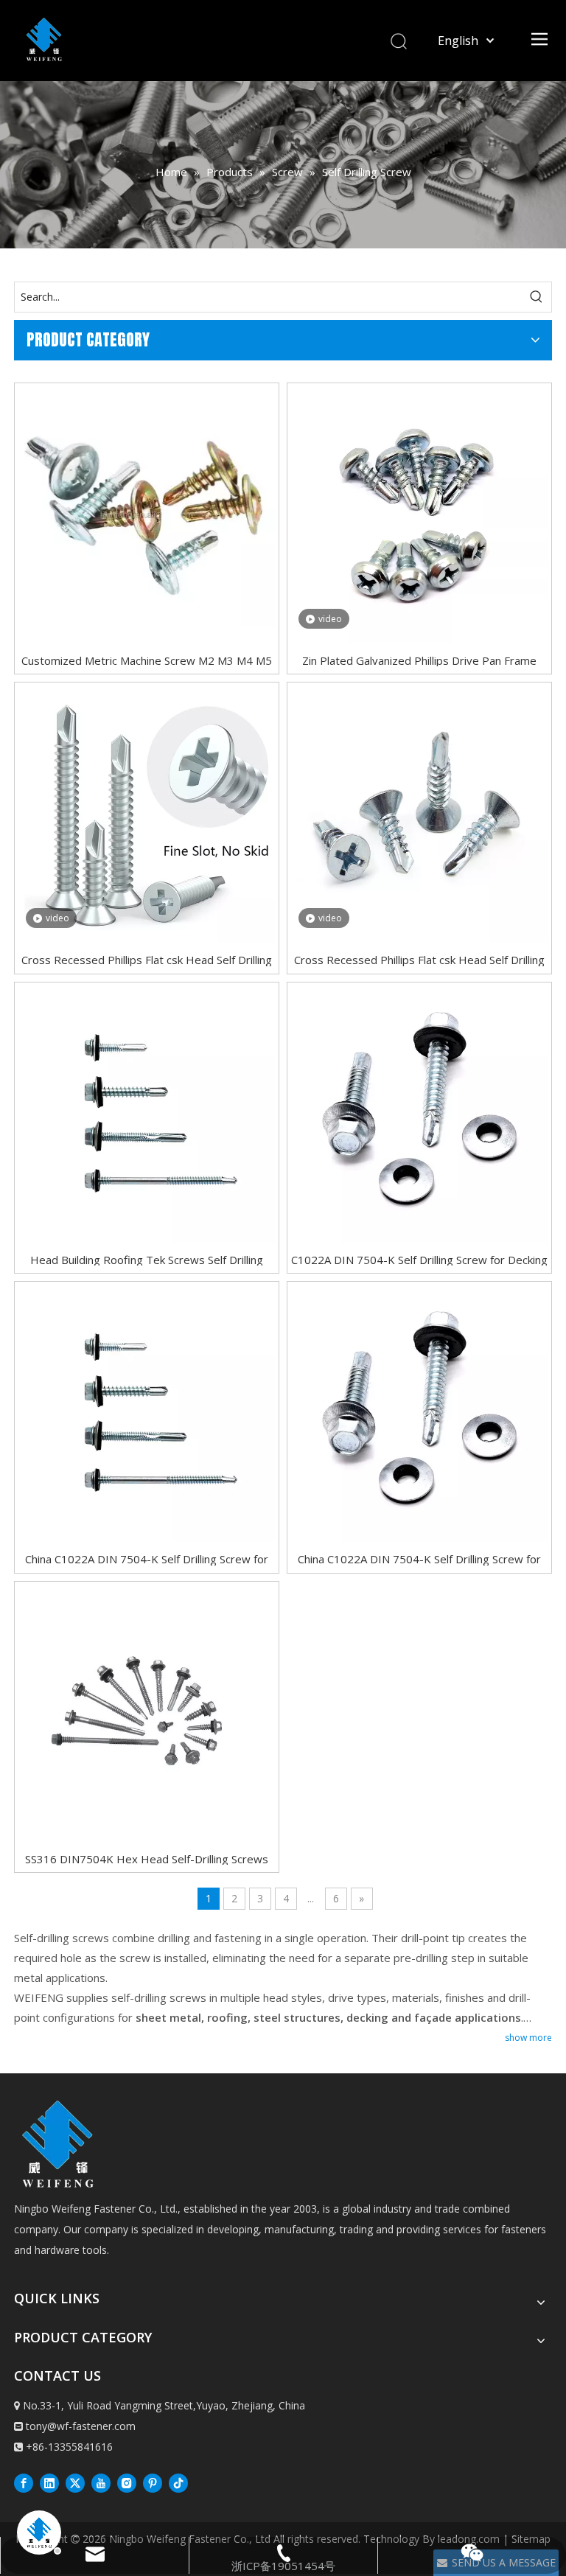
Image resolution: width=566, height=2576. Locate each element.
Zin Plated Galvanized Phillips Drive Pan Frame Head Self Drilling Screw (419, 660)
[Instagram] (127, 2482)
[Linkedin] (49, 2482)
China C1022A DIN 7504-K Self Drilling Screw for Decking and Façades (147, 1558)
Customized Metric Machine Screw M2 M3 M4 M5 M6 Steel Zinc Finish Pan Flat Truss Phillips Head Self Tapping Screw (147, 660)
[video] (419, 514)
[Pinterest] (153, 2482)
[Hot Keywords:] (537, 297)
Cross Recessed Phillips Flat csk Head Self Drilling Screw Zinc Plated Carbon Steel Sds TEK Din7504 (147, 959)
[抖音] (178, 2482)
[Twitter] (75, 2482)
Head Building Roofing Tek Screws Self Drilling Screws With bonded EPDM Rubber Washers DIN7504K (147, 1259)
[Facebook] (24, 2482)
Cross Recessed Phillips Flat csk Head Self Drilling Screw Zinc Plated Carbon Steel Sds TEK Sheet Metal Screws (419, 959)
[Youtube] (101, 2482)
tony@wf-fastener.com (81, 2426)
